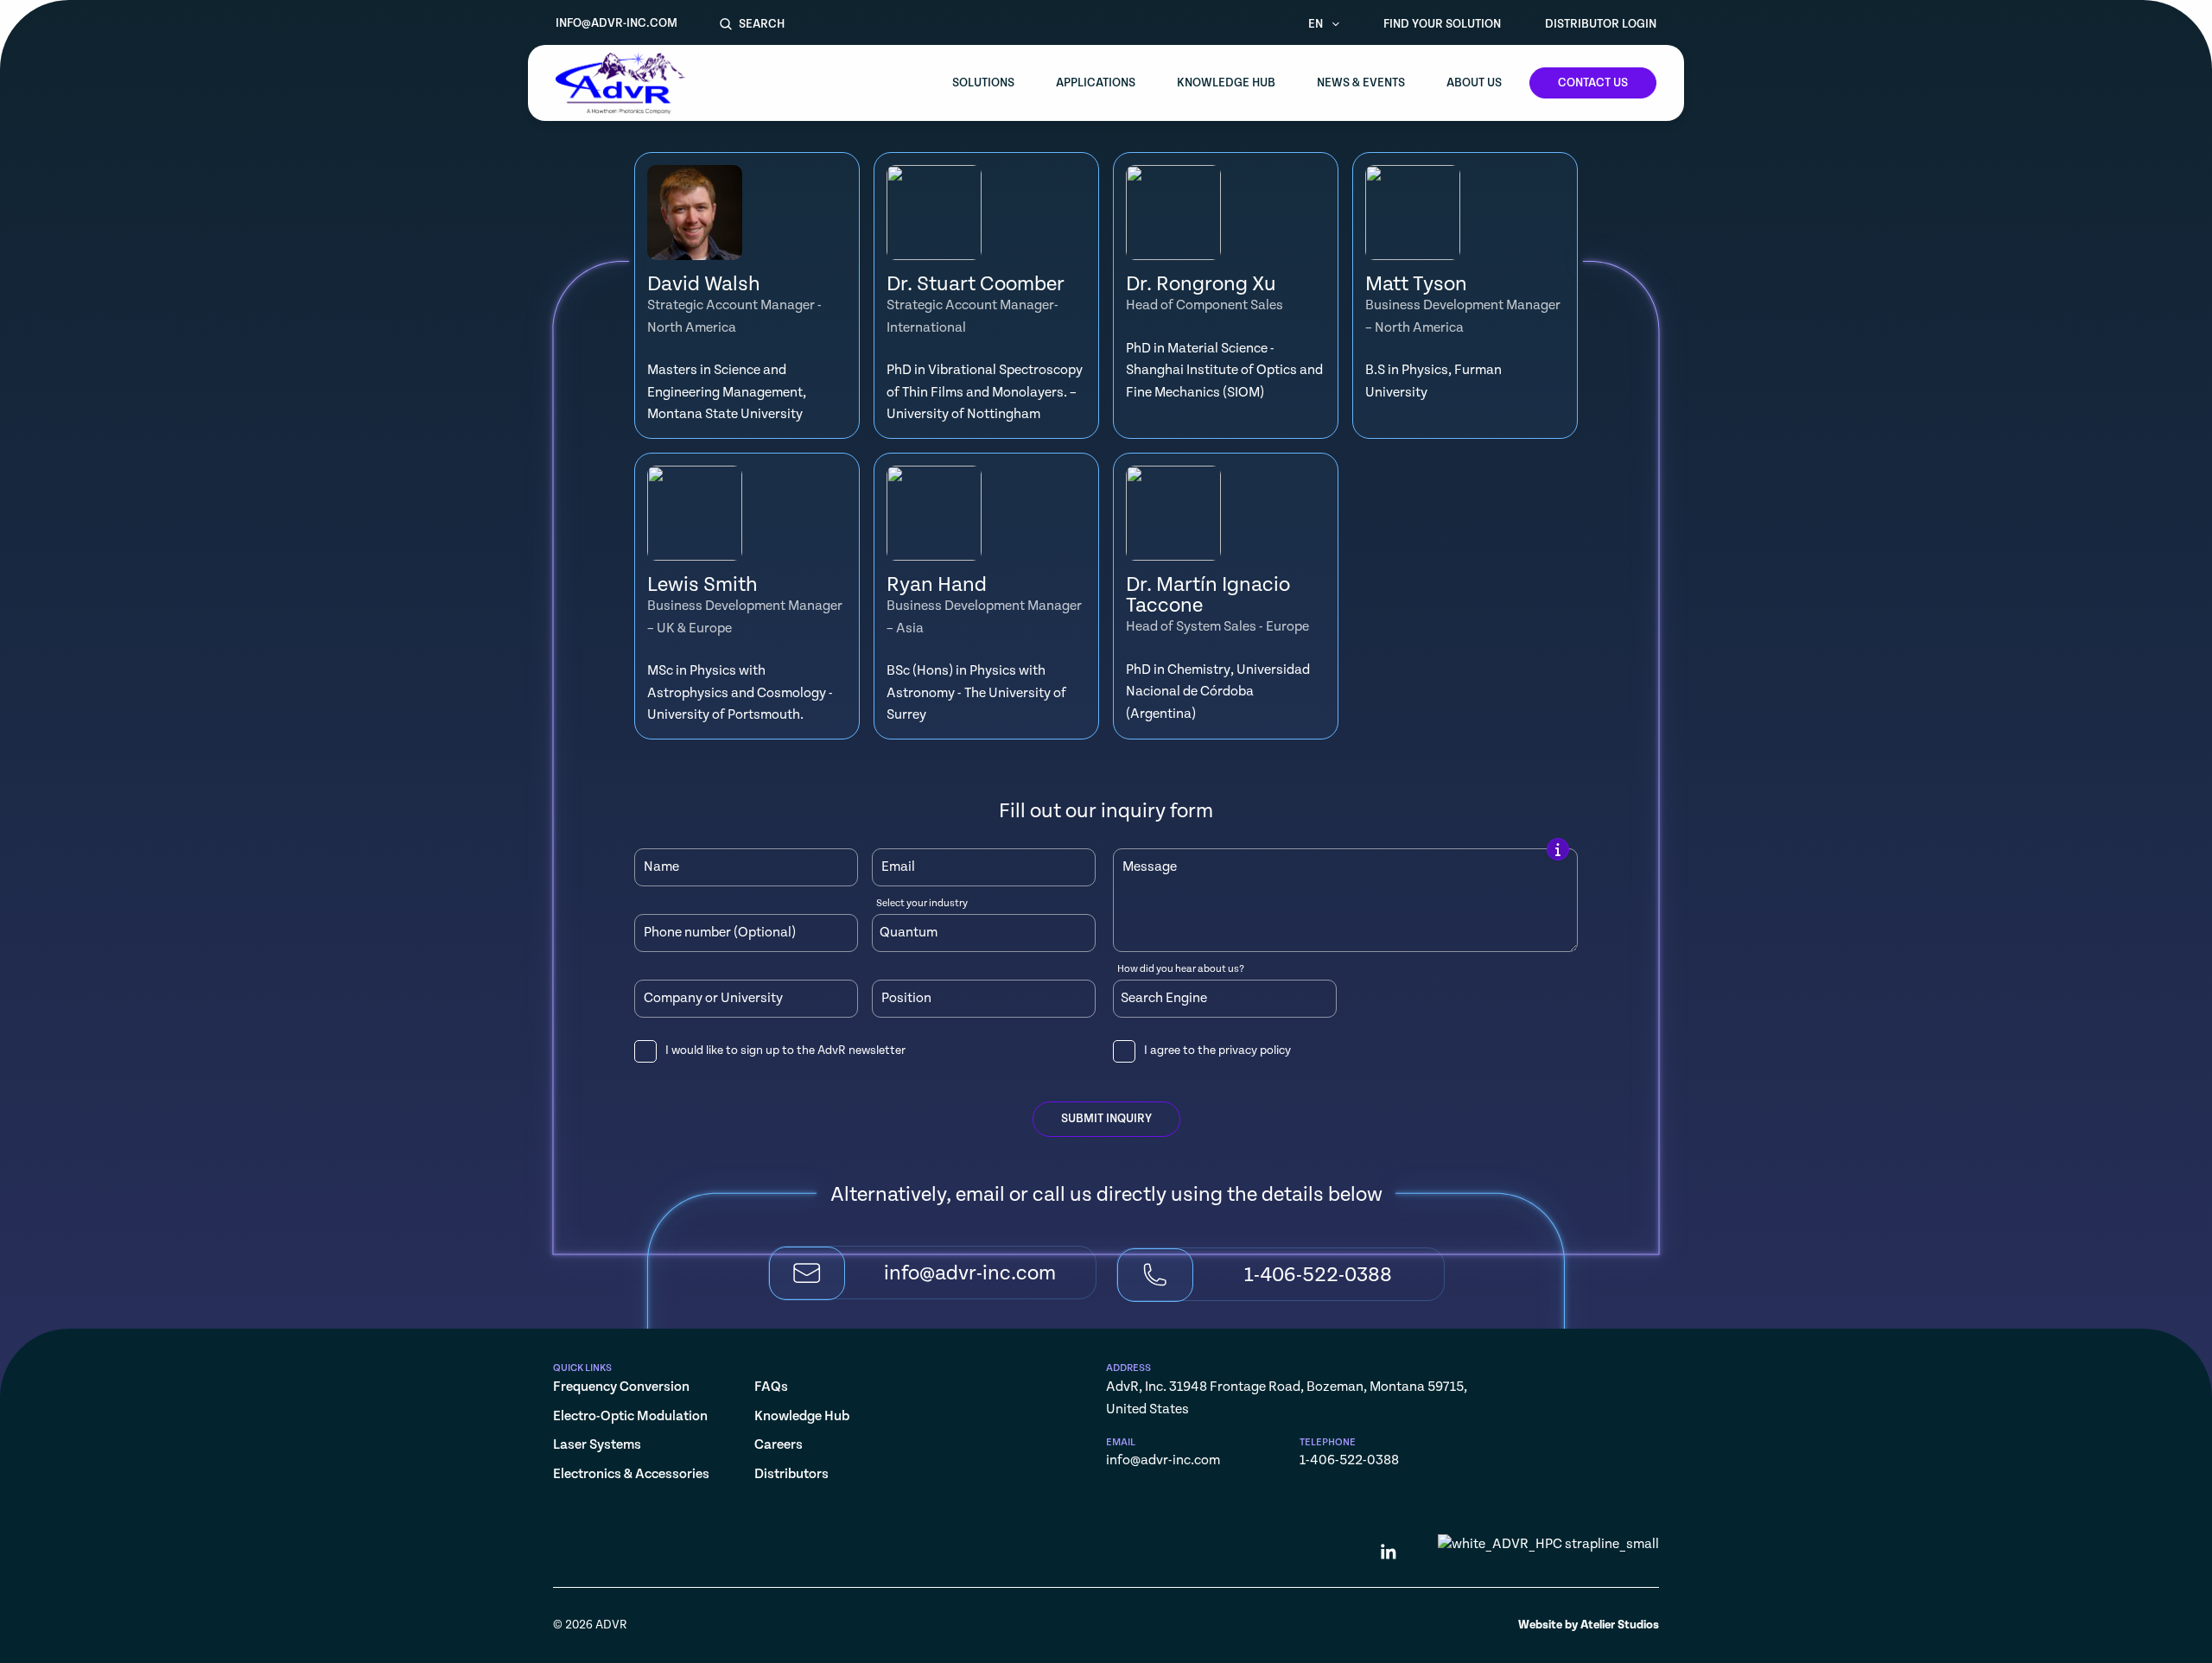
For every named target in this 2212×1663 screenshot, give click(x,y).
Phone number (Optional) (720, 933)
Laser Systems (597, 1445)
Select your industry (922, 904)
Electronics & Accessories (631, 1474)
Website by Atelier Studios (1589, 1625)
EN (1317, 24)
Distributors (791, 1474)
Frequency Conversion (621, 1387)
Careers (779, 1445)
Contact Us (1593, 83)
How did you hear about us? (1181, 969)
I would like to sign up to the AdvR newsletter (785, 1050)
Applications (1096, 83)
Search (762, 24)
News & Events (1361, 83)
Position (906, 999)
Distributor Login (1601, 24)
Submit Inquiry (1106, 1119)
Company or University (713, 999)
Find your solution (1442, 24)
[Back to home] (620, 83)
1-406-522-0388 (1349, 1460)
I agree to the (1217, 1050)
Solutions (983, 83)
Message (1150, 867)
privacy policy (1255, 1050)
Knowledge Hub (1226, 83)
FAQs (771, 1387)
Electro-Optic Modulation (630, 1416)
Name (661, 867)
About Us (1474, 83)
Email (898, 867)
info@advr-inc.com (617, 23)
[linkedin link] (1389, 1555)
